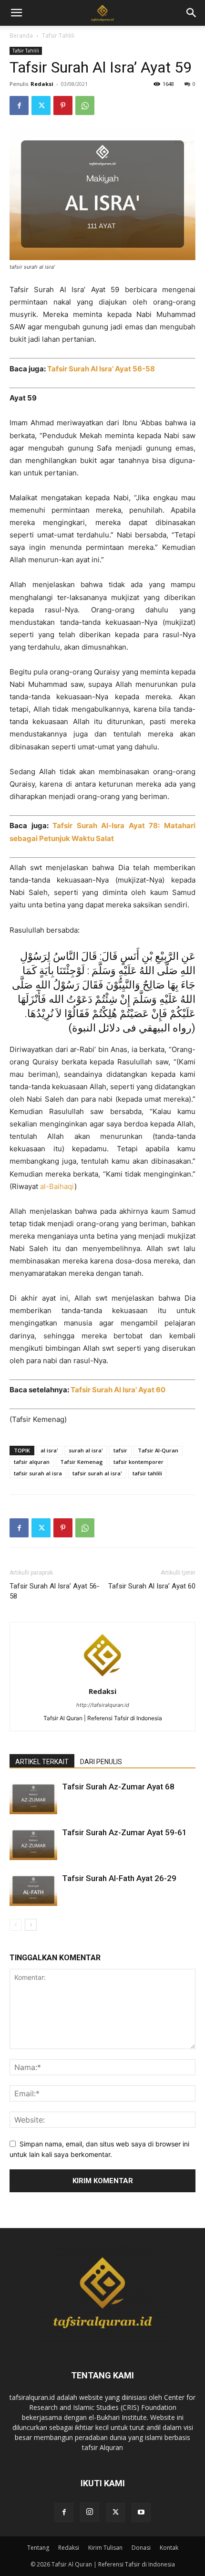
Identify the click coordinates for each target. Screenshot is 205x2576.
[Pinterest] (63, 105)
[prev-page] (15, 1925)
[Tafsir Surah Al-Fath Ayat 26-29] (33, 1889)
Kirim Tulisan (105, 2548)
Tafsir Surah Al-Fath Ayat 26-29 (119, 1878)
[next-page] (31, 1925)
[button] (192, 13)
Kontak (169, 2548)
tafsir (120, 1450)
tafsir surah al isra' (97, 1473)
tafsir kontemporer (138, 1462)
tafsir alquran (32, 1462)
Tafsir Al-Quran (158, 1450)
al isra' (49, 1450)
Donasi (141, 2548)
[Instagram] (90, 2512)
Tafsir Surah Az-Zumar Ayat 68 (118, 1787)
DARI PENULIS (101, 1762)
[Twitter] (41, 105)
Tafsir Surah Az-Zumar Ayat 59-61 (124, 1832)
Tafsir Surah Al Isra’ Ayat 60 (118, 1390)
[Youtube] (141, 2513)
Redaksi (42, 84)
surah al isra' (86, 1450)
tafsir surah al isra (38, 1473)
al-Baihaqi (57, 1186)
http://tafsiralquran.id (103, 1705)
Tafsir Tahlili (58, 36)
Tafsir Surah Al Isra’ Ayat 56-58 (55, 1591)
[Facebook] (19, 105)
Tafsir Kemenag (82, 1462)
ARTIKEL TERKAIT (42, 1762)
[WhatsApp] (85, 105)
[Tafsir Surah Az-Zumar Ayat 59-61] (33, 1844)
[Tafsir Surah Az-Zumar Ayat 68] (33, 1798)
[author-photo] (102, 1678)
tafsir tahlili (147, 1473)
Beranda (21, 36)
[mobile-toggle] (16, 13)
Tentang (38, 2548)
